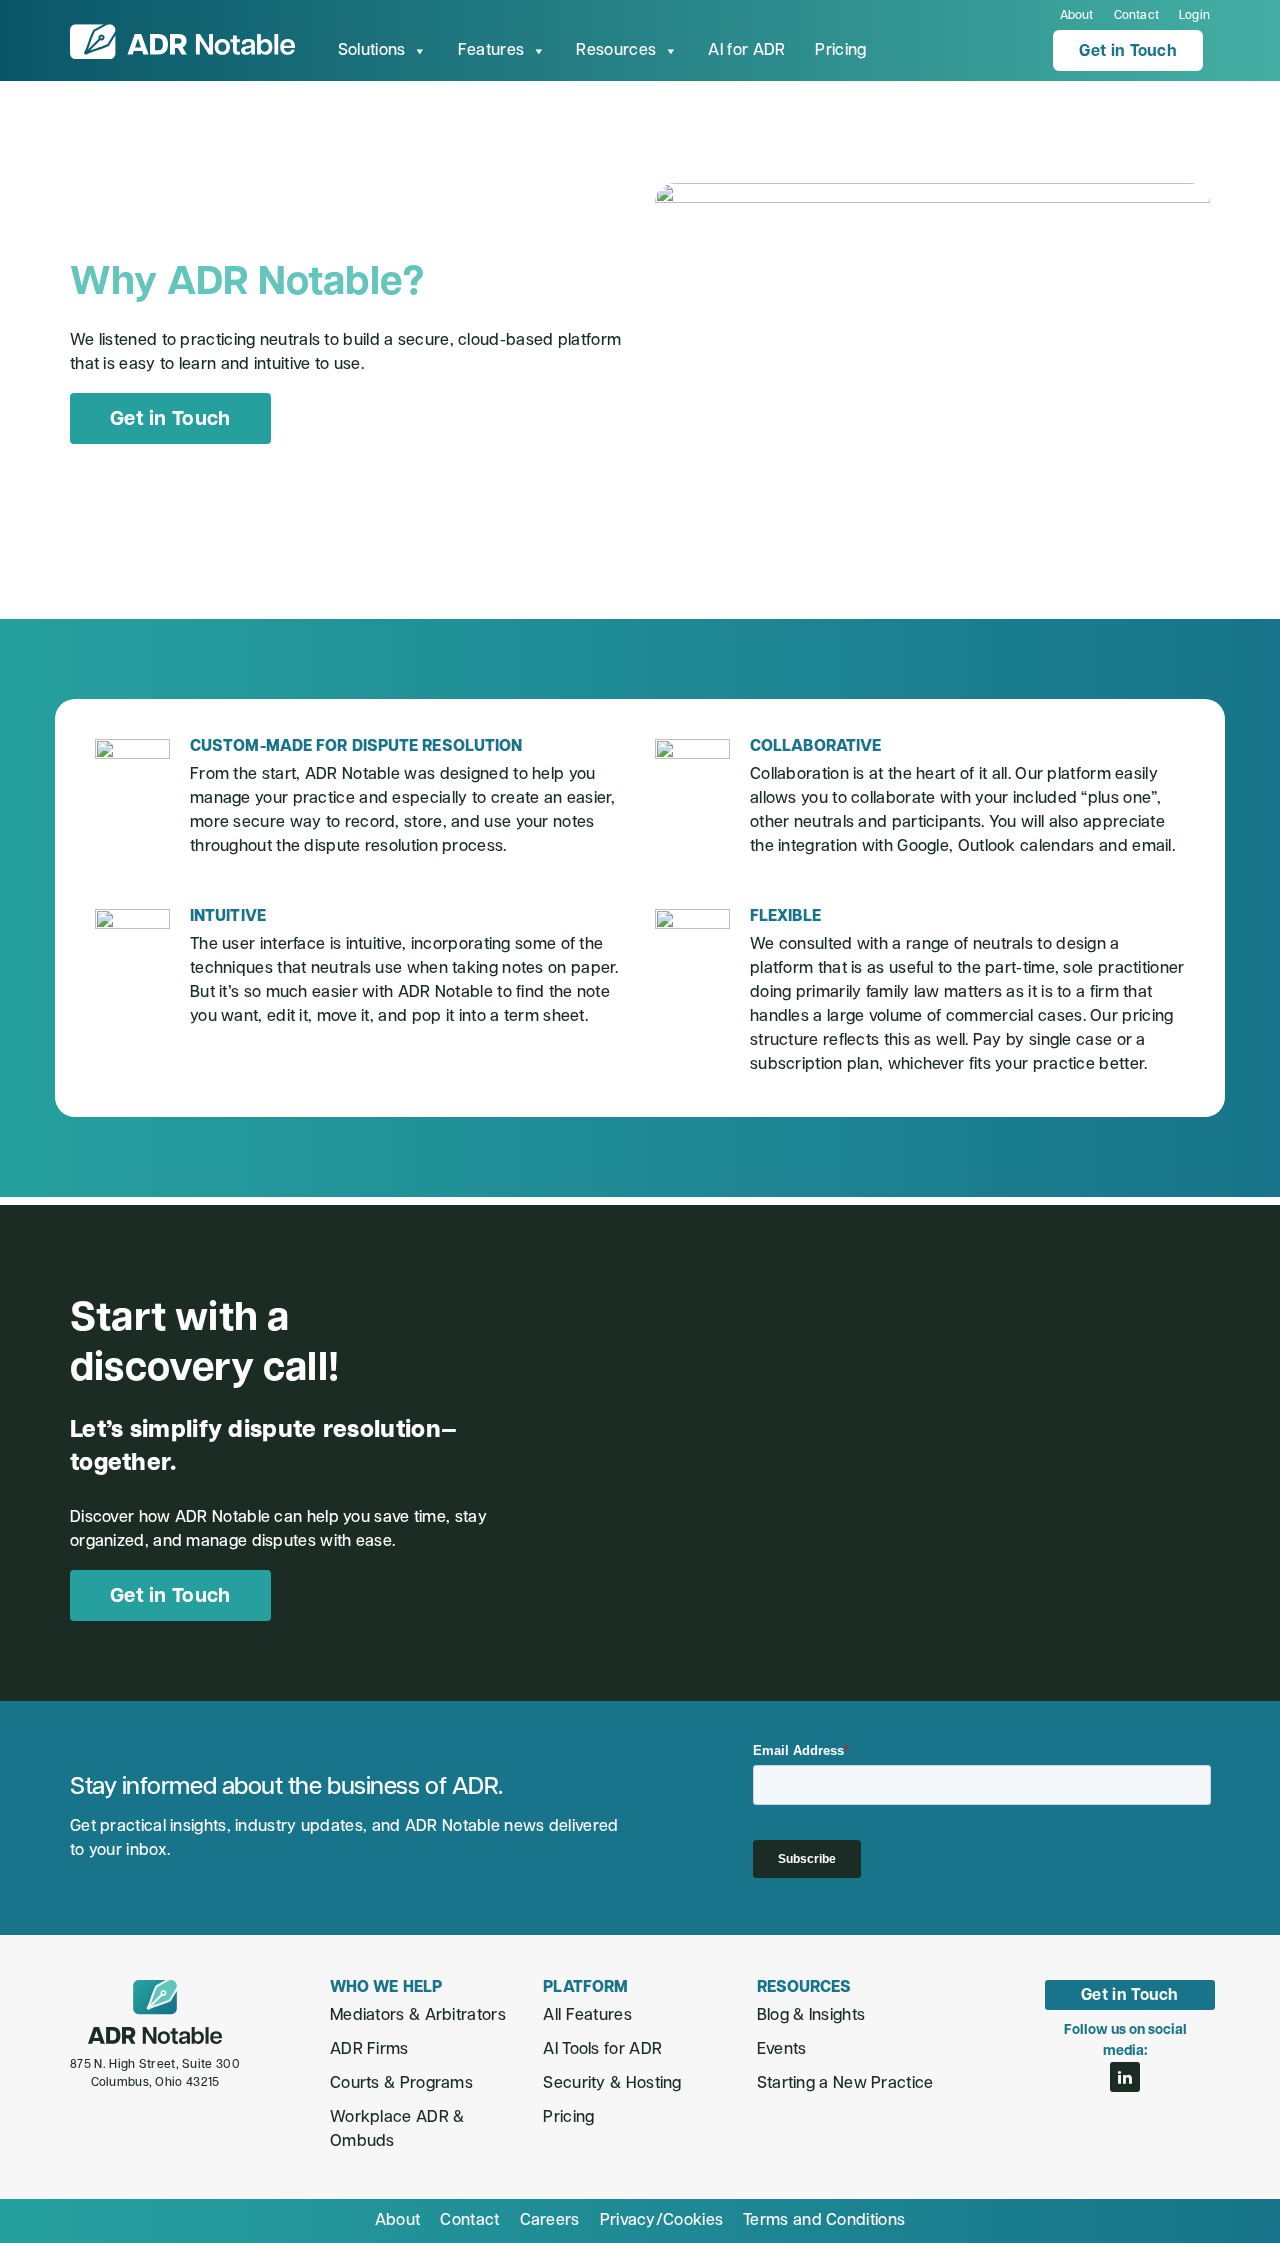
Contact (1136, 16)
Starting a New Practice (845, 2084)
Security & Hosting (612, 2084)
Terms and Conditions (824, 2221)
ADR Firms (369, 2050)
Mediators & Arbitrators (418, 2016)
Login (1194, 16)
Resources (616, 51)
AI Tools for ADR (602, 2050)
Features (491, 51)
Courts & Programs (401, 2084)
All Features (587, 2016)
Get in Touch (1128, 52)
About (1077, 16)
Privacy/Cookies (662, 2221)
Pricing (840, 51)
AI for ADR (746, 51)
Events (782, 2050)
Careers (550, 2221)
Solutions (372, 51)
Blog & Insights (811, 2016)
